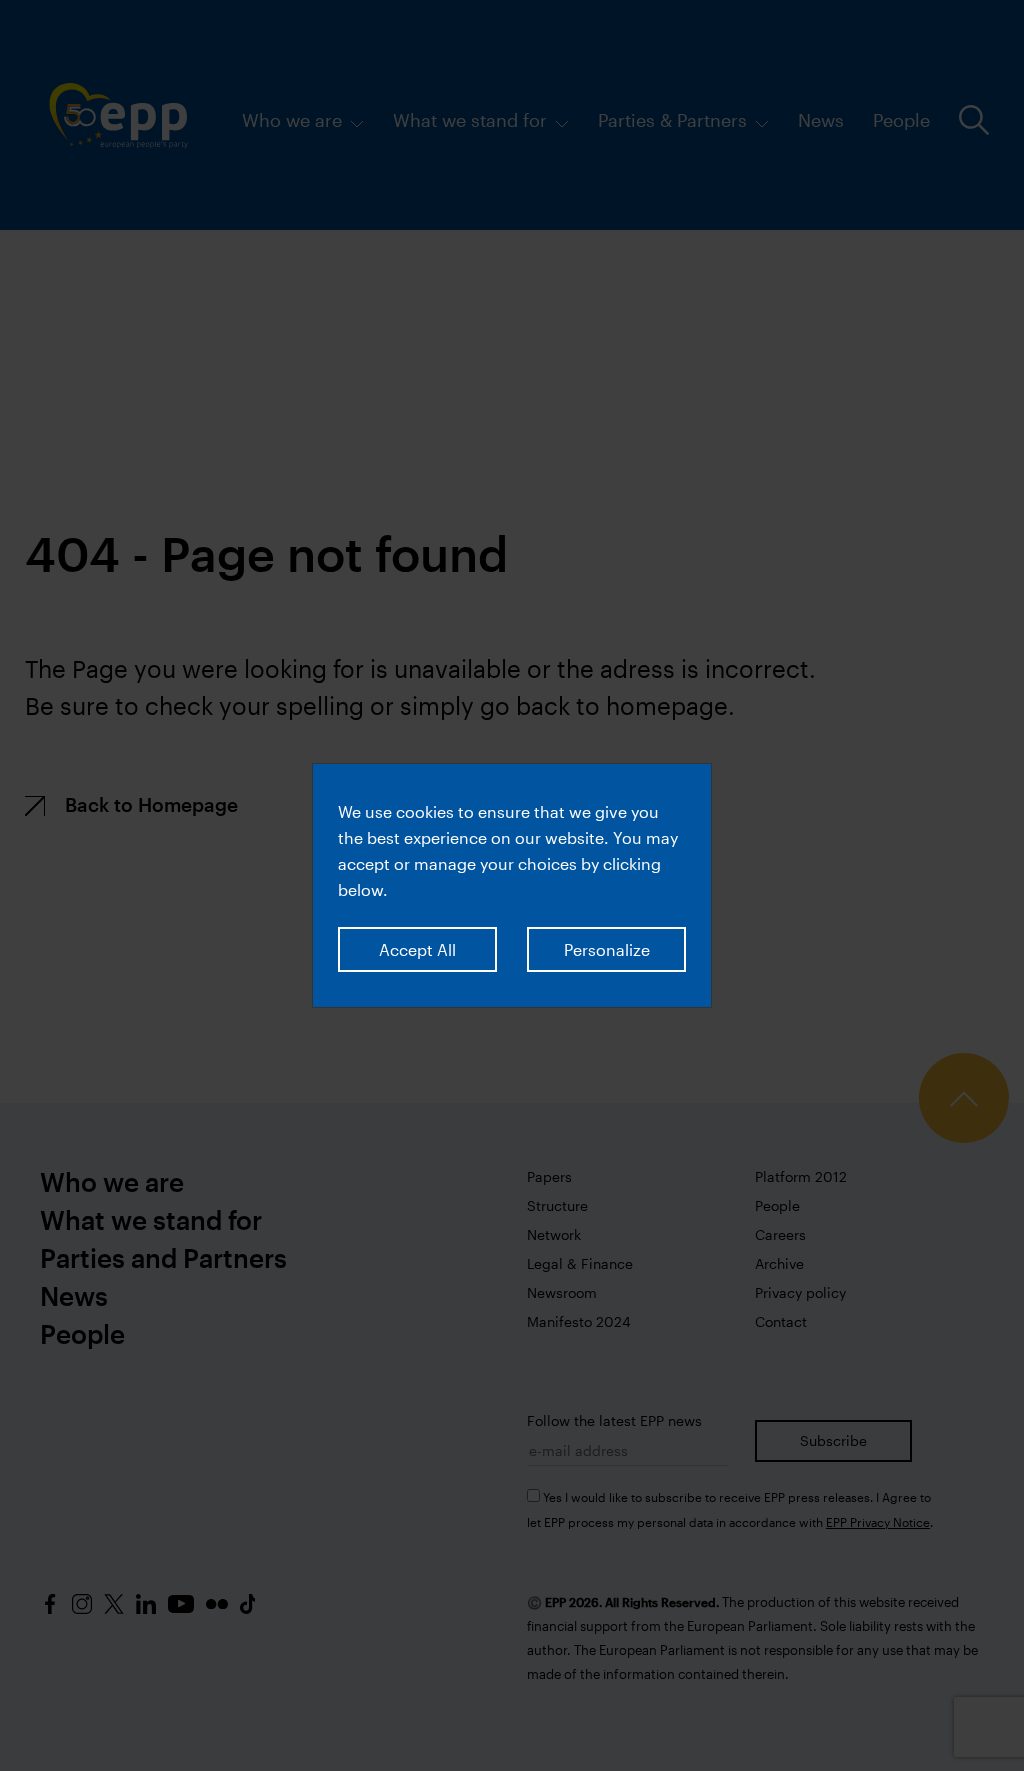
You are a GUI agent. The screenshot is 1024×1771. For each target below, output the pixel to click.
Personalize (607, 949)
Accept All (417, 949)
